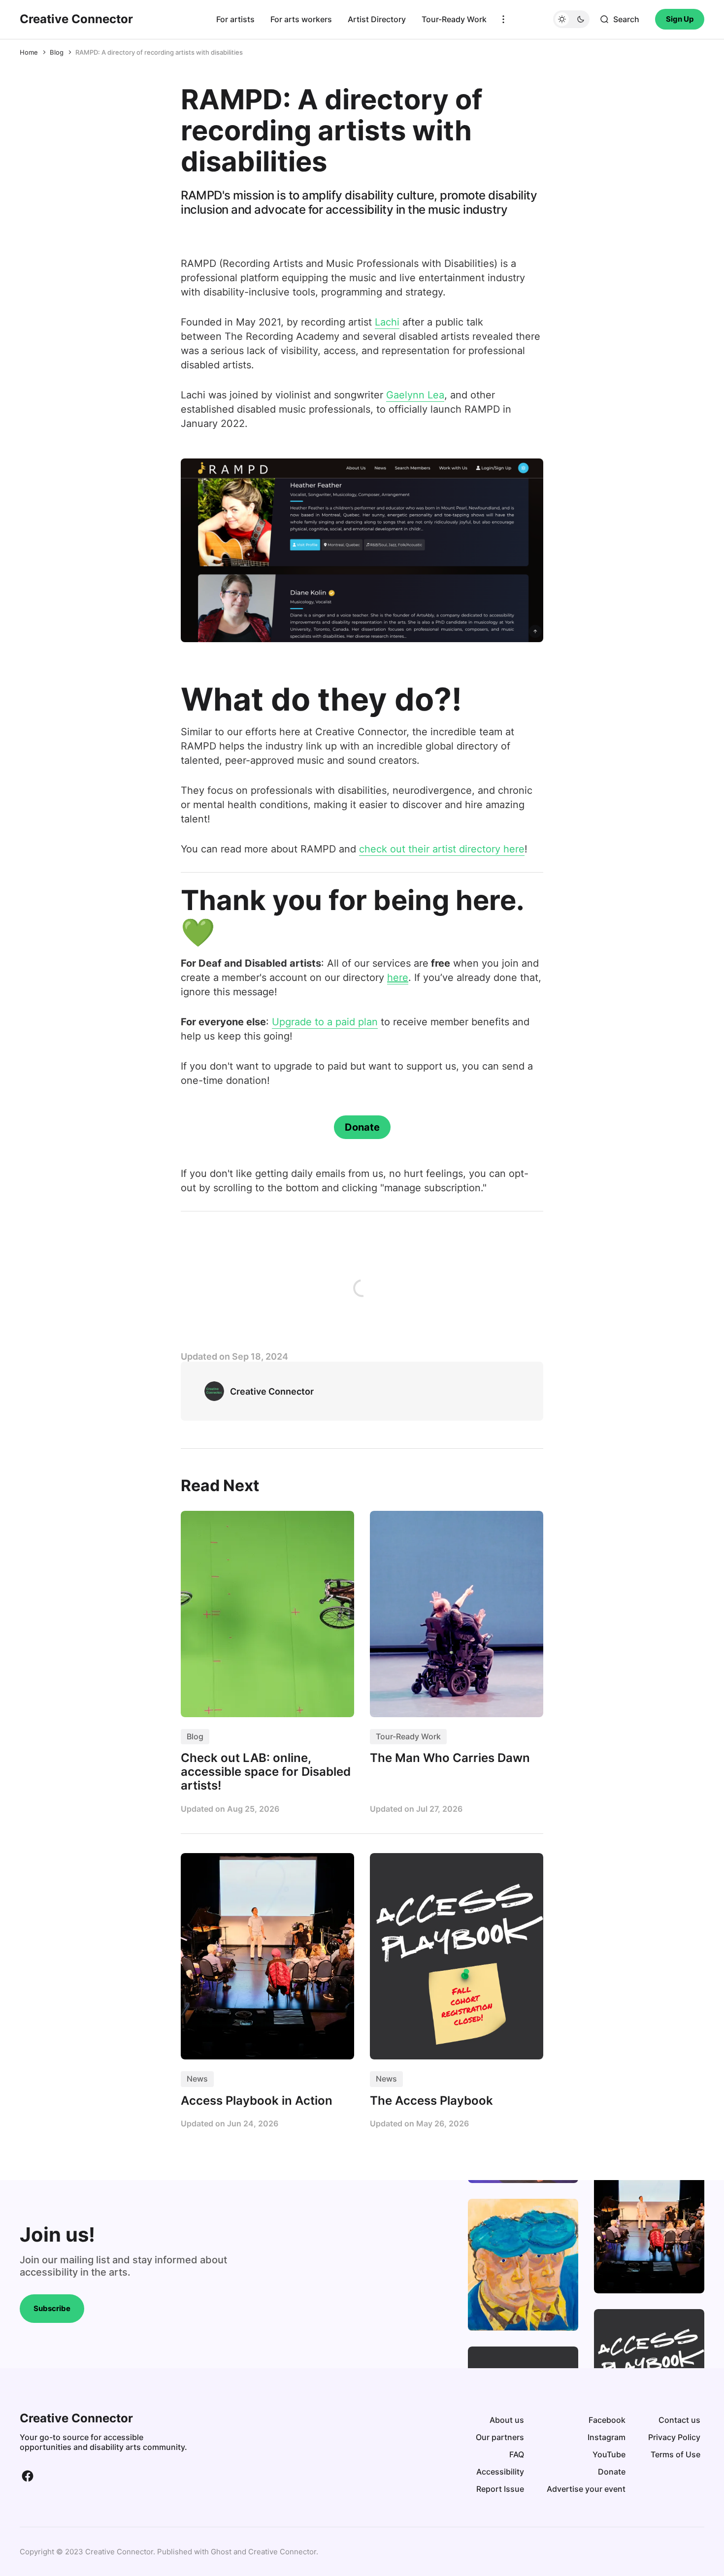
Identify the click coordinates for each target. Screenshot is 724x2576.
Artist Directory (377, 19)
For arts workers (301, 19)
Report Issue (500, 2489)
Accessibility (500, 2472)
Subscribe (52, 2308)
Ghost (221, 2552)
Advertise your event (586, 2489)
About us (507, 2420)
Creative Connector (282, 2552)
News (197, 2079)
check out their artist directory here (442, 849)
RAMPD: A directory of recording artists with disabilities (159, 52)
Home (29, 52)
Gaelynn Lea (415, 395)
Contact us (679, 2420)
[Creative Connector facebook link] (28, 2476)
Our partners (500, 2437)
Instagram (607, 2437)
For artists (235, 19)
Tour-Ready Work (454, 19)
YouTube (609, 2454)
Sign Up (680, 19)
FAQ (517, 2454)
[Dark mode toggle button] (571, 19)
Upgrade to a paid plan (325, 1022)
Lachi (387, 322)
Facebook (607, 2420)
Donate (362, 1127)
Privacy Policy (674, 2437)
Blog (57, 52)
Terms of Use (675, 2454)
